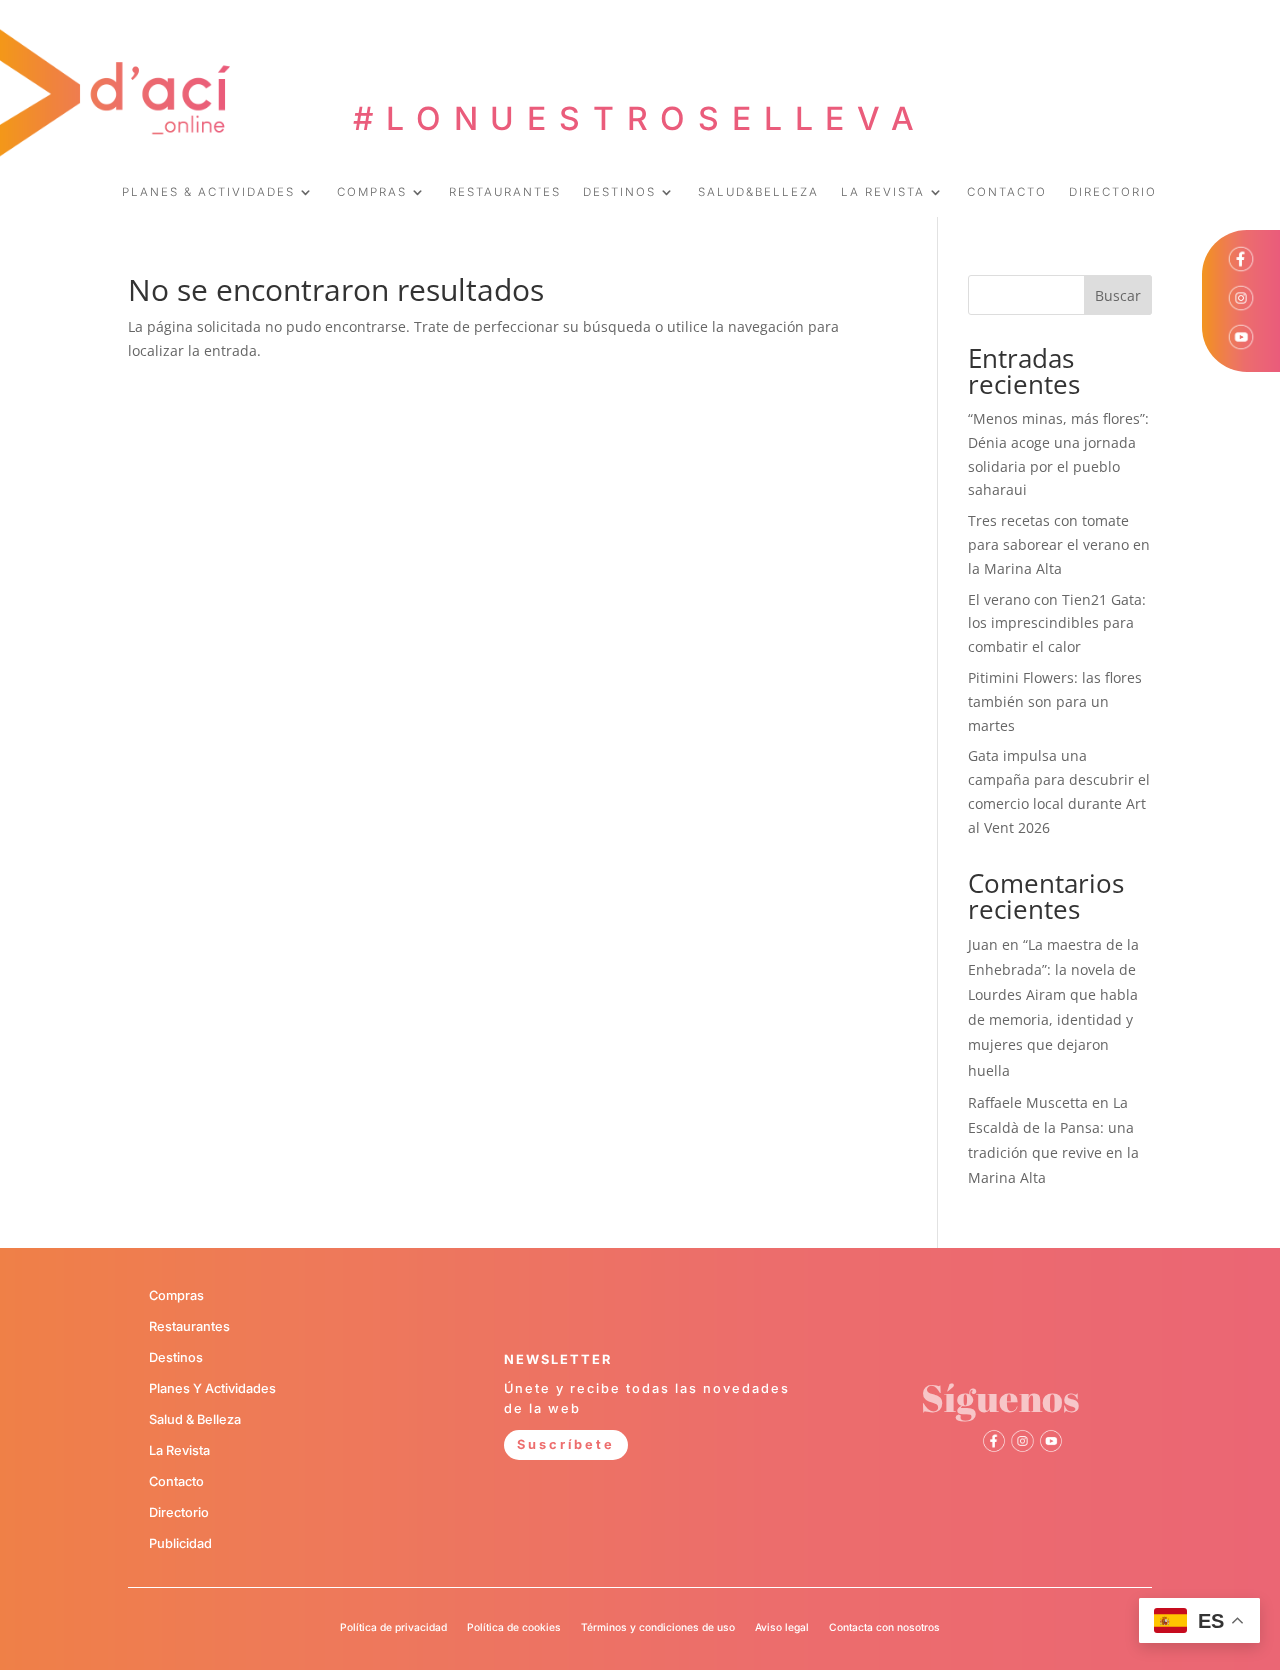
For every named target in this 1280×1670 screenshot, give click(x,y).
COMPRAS (372, 192)
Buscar (1118, 295)
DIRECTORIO (1113, 192)
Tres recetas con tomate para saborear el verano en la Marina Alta (1059, 544)
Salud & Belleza (195, 1419)
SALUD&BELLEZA (758, 192)
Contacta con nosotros (884, 1627)
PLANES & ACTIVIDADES (208, 192)
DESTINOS (619, 192)
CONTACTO (1007, 192)
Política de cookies (514, 1627)
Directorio (179, 1512)
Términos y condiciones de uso (658, 1627)
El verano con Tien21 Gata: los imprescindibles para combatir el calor (1057, 623)
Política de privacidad (393, 1627)
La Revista (179, 1450)
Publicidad (180, 1543)
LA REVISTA (883, 192)
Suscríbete (566, 1444)
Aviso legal (782, 1627)
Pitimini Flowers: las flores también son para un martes (1055, 701)
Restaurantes (189, 1326)
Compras (176, 1295)
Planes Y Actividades (212, 1388)
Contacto (176, 1481)
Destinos (176, 1357)
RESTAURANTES (505, 192)
